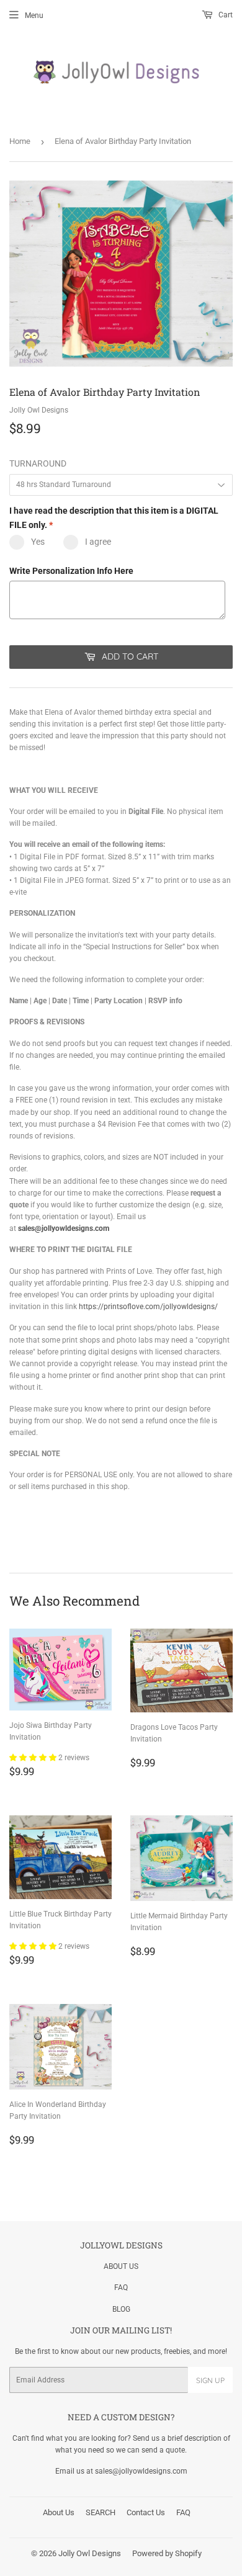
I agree (98, 542)
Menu (34, 16)
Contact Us (146, 2512)
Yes (38, 542)
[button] (34, 1758)
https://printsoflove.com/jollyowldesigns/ (148, 1307)
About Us (59, 2512)
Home (20, 141)
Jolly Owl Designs (90, 2553)
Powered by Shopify (167, 2553)
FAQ (121, 2288)
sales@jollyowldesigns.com (64, 1228)
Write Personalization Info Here (71, 571)
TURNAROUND (38, 463)
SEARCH (101, 2512)
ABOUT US (121, 2266)
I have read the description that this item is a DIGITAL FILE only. (114, 517)
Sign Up (210, 2380)
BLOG (121, 2309)
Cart (225, 15)
